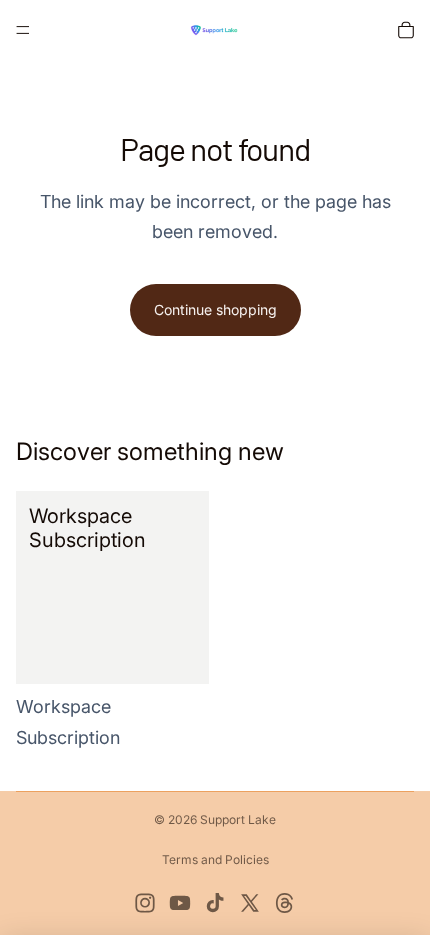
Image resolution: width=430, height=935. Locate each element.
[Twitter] (250, 903)
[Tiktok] (215, 903)
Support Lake (238, 819)
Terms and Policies (215, 859)
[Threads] (285, 903)
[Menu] (23, 30)
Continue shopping (215, 309)
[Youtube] (180, 903)
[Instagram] (145, 903)
